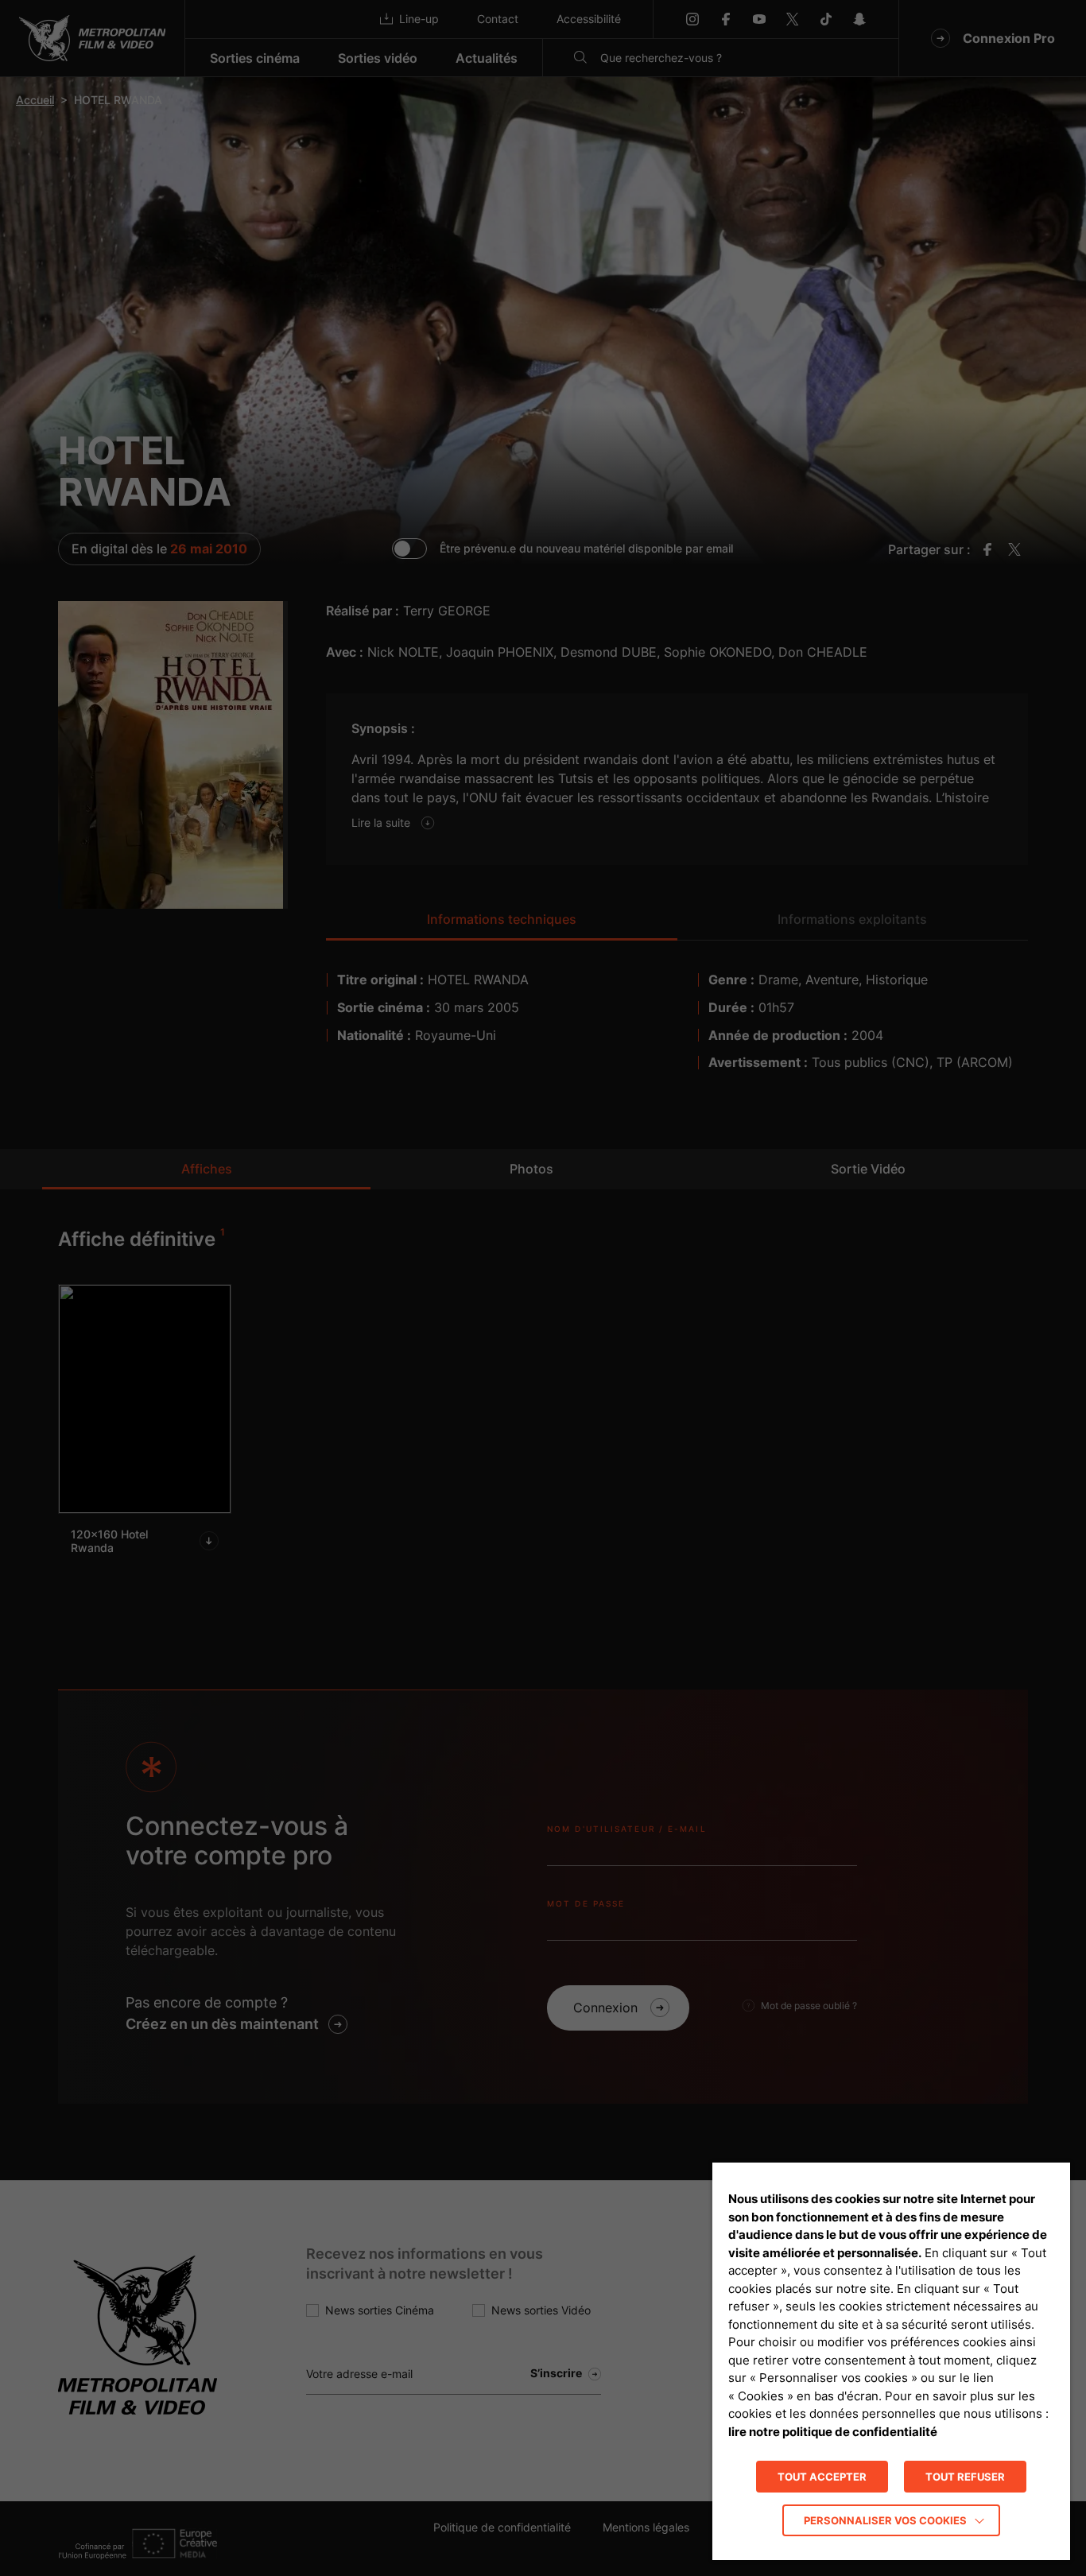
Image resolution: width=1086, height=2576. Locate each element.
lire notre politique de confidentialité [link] (833, 2432)
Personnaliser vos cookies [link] (885, 2520)
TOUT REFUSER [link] (965, 2477)
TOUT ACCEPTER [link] (822, 2477)
